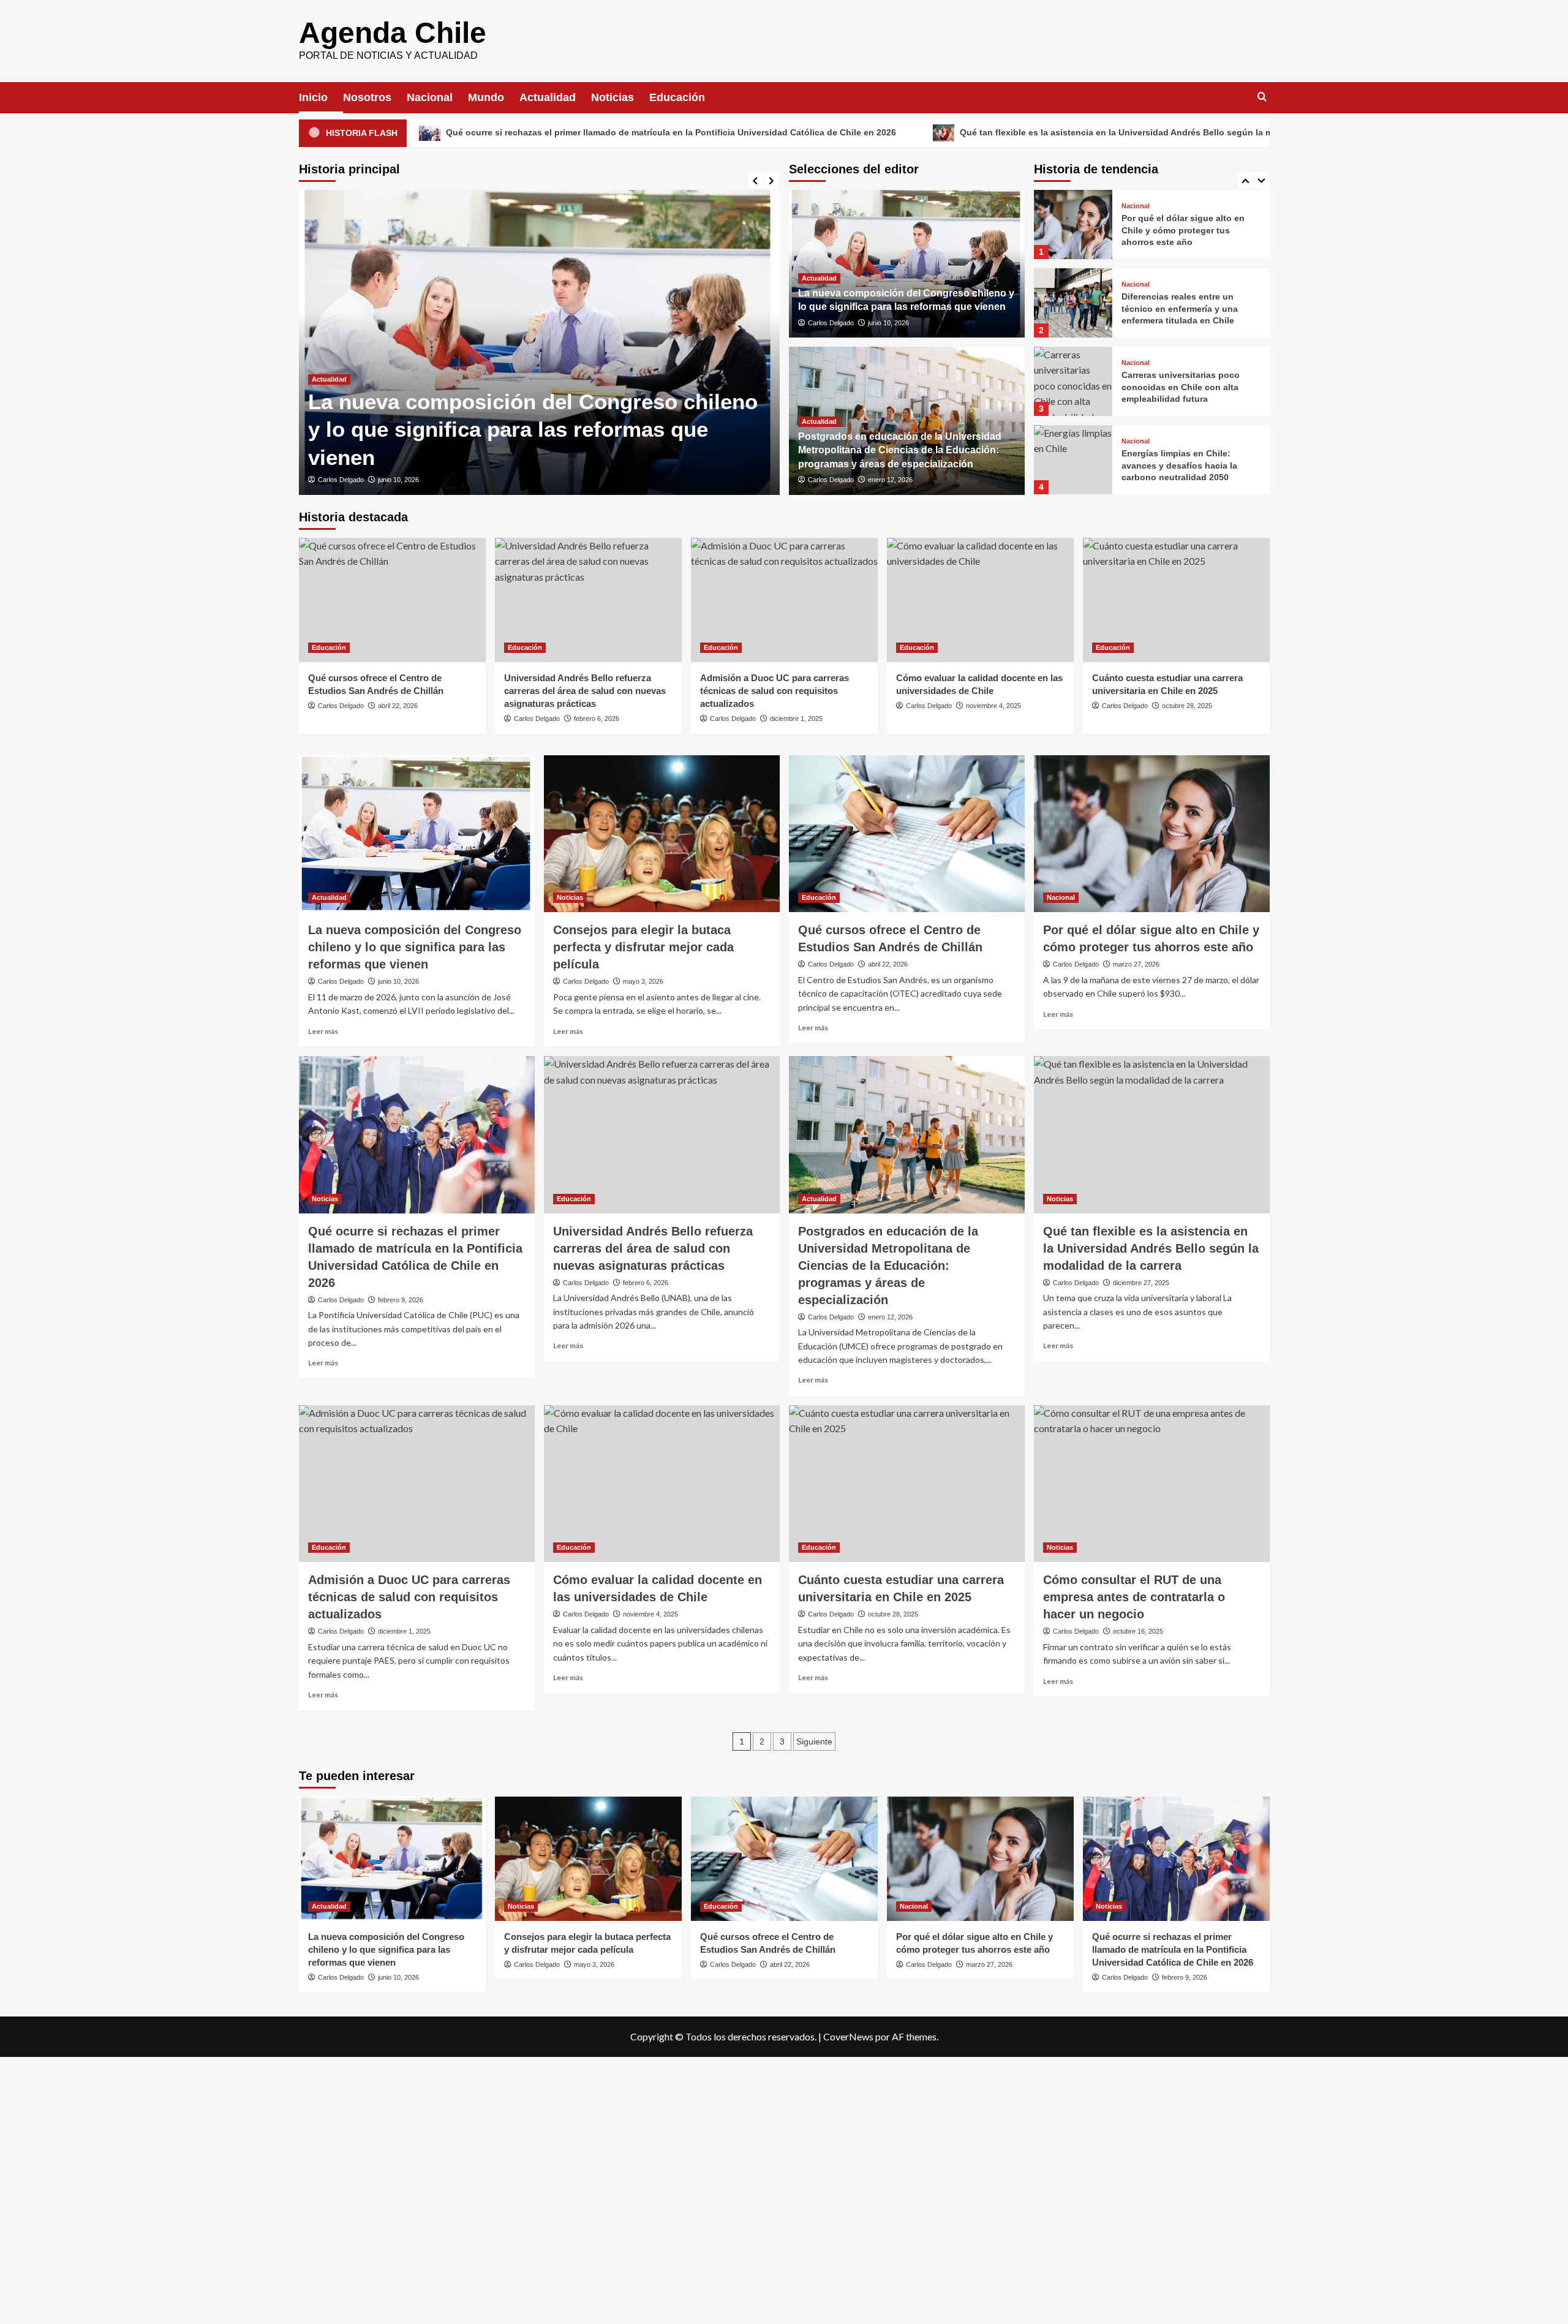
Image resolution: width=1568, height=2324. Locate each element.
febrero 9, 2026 (401, 1300)
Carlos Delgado (341, 480)
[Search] (1262, 97)
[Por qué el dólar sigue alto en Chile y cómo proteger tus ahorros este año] (1152, 834)
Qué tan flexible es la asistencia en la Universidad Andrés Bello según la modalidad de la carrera (978, 132)
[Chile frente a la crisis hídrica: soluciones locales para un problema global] (1073, 460)
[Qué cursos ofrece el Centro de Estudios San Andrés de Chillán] (392, 600)
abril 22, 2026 (398, 706)
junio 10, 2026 (398, 480)
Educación (677, 97)
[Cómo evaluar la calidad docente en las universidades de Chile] (980, 600)
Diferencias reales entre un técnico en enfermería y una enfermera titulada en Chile (1180, 230)
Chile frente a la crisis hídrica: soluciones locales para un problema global (1184, 465)
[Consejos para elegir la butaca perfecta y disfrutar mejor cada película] (662, 834)
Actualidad (548, 97)
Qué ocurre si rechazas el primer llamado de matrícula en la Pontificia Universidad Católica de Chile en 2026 (487, 132)
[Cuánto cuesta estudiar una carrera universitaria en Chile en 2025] (1176, 600)
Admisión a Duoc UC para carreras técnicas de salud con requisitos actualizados (775, 691)
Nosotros (367, 97)
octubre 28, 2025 (1187, 706)
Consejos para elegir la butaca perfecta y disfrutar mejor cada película (643, 947)
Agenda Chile (393, 33)
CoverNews (848, 2036)
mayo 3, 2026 (643, 981)
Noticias (612, 97)
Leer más (323, 1031)
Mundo (486, 97)
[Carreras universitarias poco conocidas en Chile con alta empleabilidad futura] (1073, 303)
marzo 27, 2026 (1136, 964)
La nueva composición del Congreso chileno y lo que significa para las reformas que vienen (533, 429)
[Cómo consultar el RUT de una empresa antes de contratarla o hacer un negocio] (1152, 1484)
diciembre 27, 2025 (1141, 1283)
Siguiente (814, 1741)
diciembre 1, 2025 (796, 719)
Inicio (313, 97)
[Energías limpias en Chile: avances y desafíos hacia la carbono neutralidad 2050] (1073, 381)
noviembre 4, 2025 (993, 706)
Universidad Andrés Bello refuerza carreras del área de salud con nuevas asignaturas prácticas (585, 691)
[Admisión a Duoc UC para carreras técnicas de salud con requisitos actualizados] (784, 600)
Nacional (430, 97)
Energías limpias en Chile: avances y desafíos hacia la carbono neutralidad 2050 (1179, 387)
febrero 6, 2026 (597, 719)
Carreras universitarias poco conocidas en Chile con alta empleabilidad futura (1181, 308)
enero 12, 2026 (890, 480)
